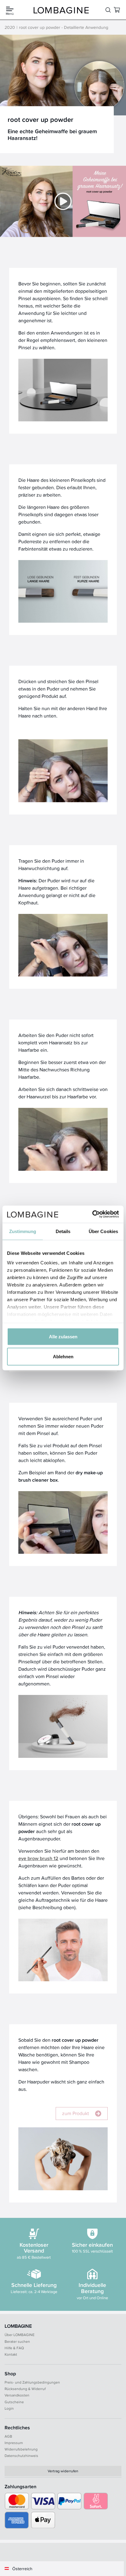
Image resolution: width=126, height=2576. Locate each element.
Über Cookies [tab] (103, 1231)
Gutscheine (14, 2402)
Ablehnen (63, 1357)
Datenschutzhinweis (21, 2456)
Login (9, 2408)
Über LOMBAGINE (20, 2335)
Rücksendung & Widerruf (25, 2389)
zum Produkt (76, 2113)
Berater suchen (17, 2341)
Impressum (14, 2443)
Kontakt (11, 2354)
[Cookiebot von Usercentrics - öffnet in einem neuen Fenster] (92, 1214)
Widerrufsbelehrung (21, 2449)
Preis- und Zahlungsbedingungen (32, 2382)
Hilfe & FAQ (14, 2348)
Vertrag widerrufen (63, 2471)
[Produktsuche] (108, 10)
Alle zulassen (63, 1336)
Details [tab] (63, 1231)
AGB (8, 2436)
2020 (10, 27)
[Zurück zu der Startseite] (61, 10)
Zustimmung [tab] (23, 1231)
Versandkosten (17, 2395)
